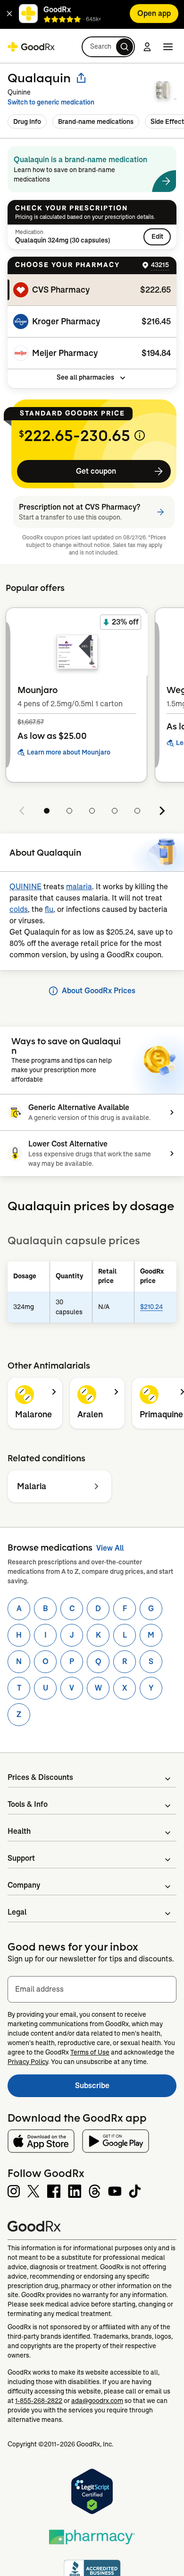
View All (110, 1548)
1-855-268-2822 (39, 2401)
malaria (79, 887)
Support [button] (21, 1858)
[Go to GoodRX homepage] (31, 47)
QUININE (25, 887)
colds (19, 909)
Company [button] (24, 1885)
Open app (154, 15)
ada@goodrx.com (97, 2401)
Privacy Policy (28, 2062)
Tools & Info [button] (28, 1804)
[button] (9, 15)
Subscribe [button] (126, 2088)
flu (49, 909)
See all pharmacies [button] (85, 377)
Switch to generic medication (51, 102)
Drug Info (27, 121)
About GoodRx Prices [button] (99, 991)
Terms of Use (90, 2052)
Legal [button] (17, 1912)
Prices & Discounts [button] (40, 1777)
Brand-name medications (96, 121)
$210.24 (151, 1307)
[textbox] (92, 1989)
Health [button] (19, 1831)
